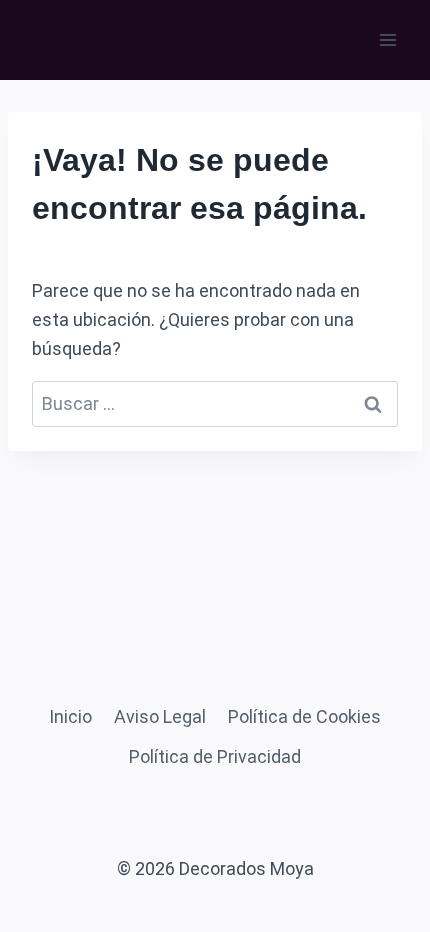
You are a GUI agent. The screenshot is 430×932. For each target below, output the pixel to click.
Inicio (70, 716)
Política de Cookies (304, 716)
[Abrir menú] (387, 39)
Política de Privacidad (215, 756)
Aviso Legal (160, 716)
